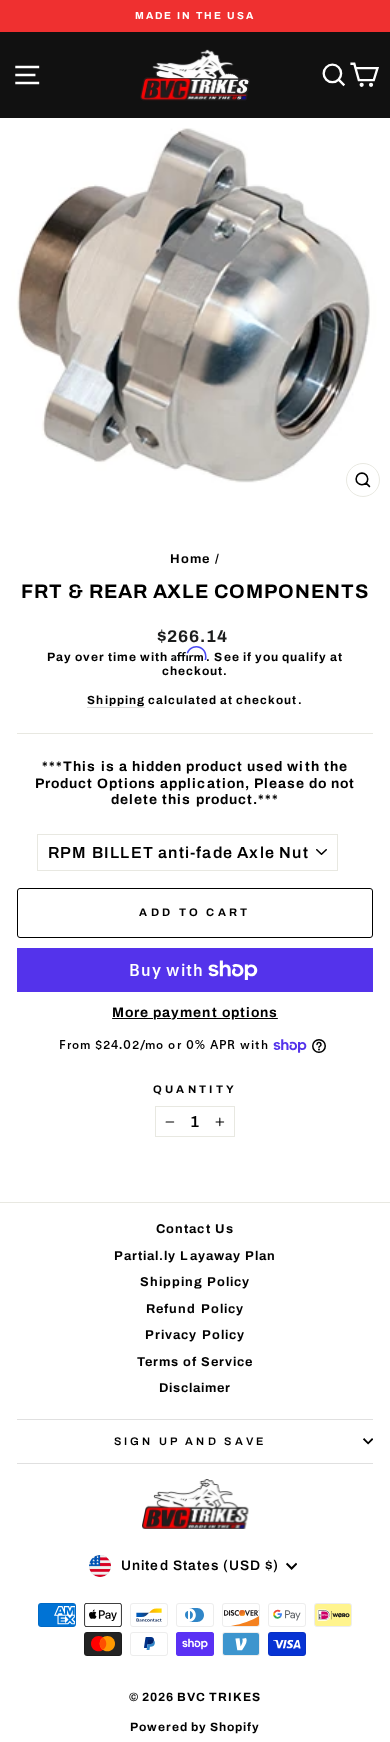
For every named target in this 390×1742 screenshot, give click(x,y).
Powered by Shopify (195, 1727)
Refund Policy (194, 1309)
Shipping (115, 700)
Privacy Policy (195, 1335)
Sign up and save (190, 1441)
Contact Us (194, 1229)
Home (190, 559)
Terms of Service (195, 1362)
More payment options (195, 1012)
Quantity (195, 1089)
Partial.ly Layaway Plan (195, 1256)
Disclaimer (195, 1388)
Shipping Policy (195, 1282)
